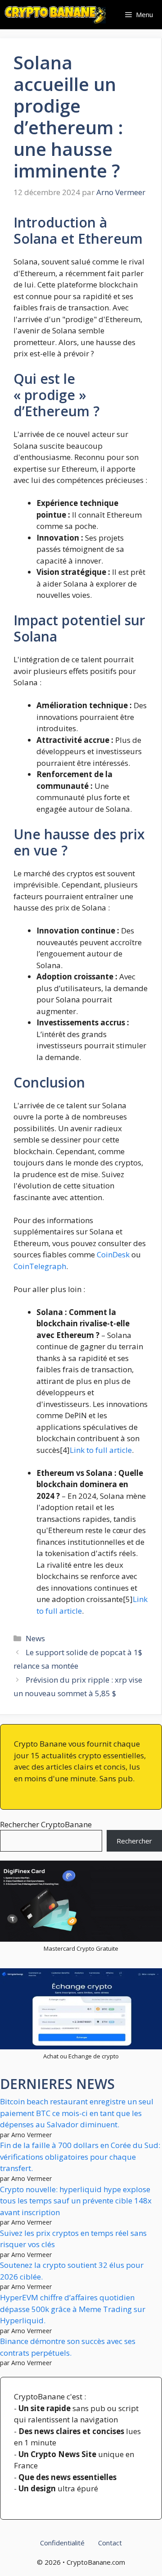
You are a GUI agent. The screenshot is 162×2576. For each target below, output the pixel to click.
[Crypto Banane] (55, 15)
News (35, 1638)
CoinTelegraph (40, 1266)
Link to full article (101, 1450)
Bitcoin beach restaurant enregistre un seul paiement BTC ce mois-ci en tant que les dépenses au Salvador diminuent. (77, 2113)
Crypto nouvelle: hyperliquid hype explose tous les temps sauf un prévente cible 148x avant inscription (76, 2201)
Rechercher (134, 1841)
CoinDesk (113, 1254)
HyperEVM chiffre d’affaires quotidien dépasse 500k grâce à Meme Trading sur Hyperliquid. (73, 2309)
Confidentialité (62, 2543)
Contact (110, 2543)
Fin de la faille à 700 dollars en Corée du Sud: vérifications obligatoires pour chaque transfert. (80, 2157)
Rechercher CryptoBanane (46, 1824)
